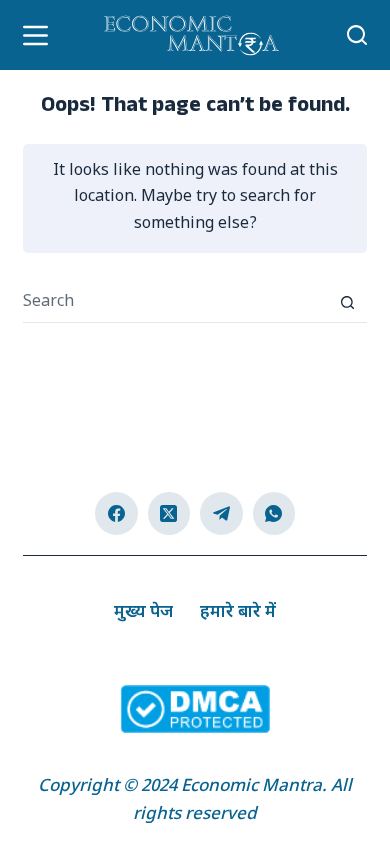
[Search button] (347, 302)
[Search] (357, 35)
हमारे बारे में (238, 613)
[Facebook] (116, 513)
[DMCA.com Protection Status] (195, 709)
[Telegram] (221, 513)
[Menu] (35, 35)
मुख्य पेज (143, 613)
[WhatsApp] (274, 513)
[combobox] (175, 303)
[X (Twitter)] (169, 513)
